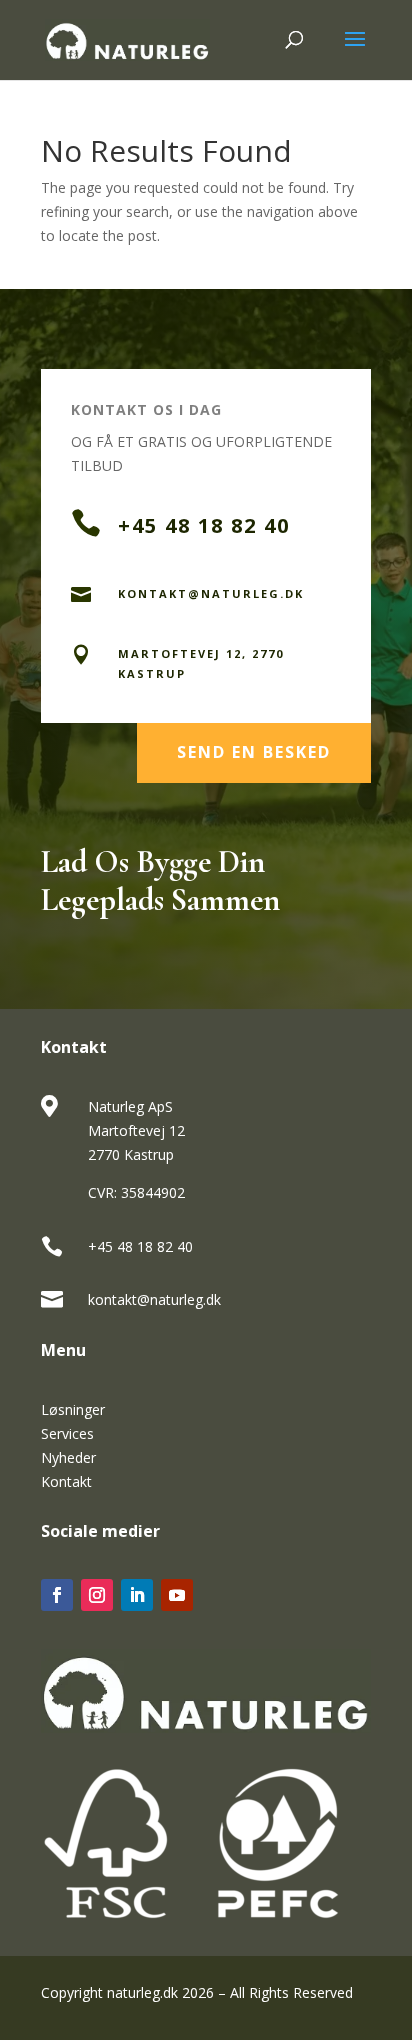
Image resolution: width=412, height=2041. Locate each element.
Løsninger (73, 1409)
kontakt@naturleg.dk (154, 1299)
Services (67, 1433)
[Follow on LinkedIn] (137, 1595)
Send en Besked (254, 752)
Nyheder (68, 1457)
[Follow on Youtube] (177, 1595)
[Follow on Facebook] (57, 1595)
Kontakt (66, 1481)
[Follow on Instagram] (97, 1595)
